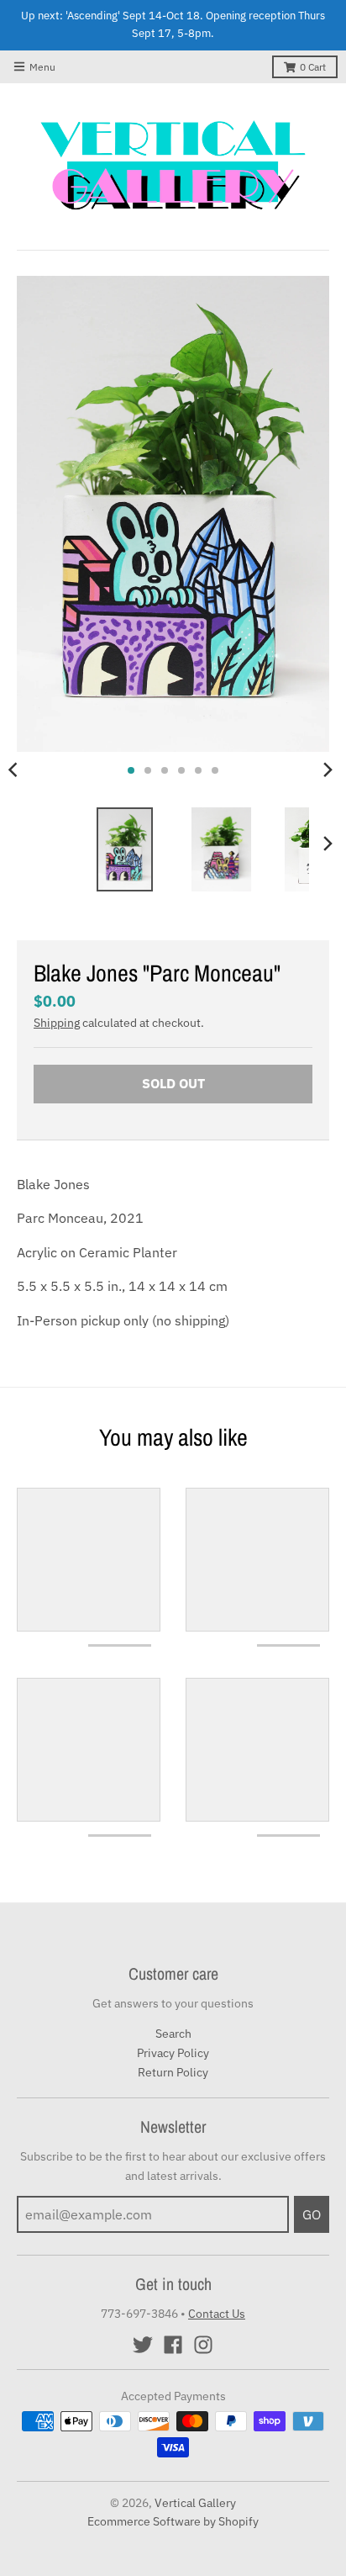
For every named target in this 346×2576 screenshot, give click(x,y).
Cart (313, 67)
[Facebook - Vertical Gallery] (173, 2345)
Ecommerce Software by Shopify (173, 2521)
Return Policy (173, 2072)
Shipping (57, 1023)
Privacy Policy (173, 2053)
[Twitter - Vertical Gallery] (143, 2345)
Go (312, 2214)
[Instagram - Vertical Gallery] (203, 2345)
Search (173, 2034)
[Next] (328, 770)
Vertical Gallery (195, 2503)
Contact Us (217, 2314)
